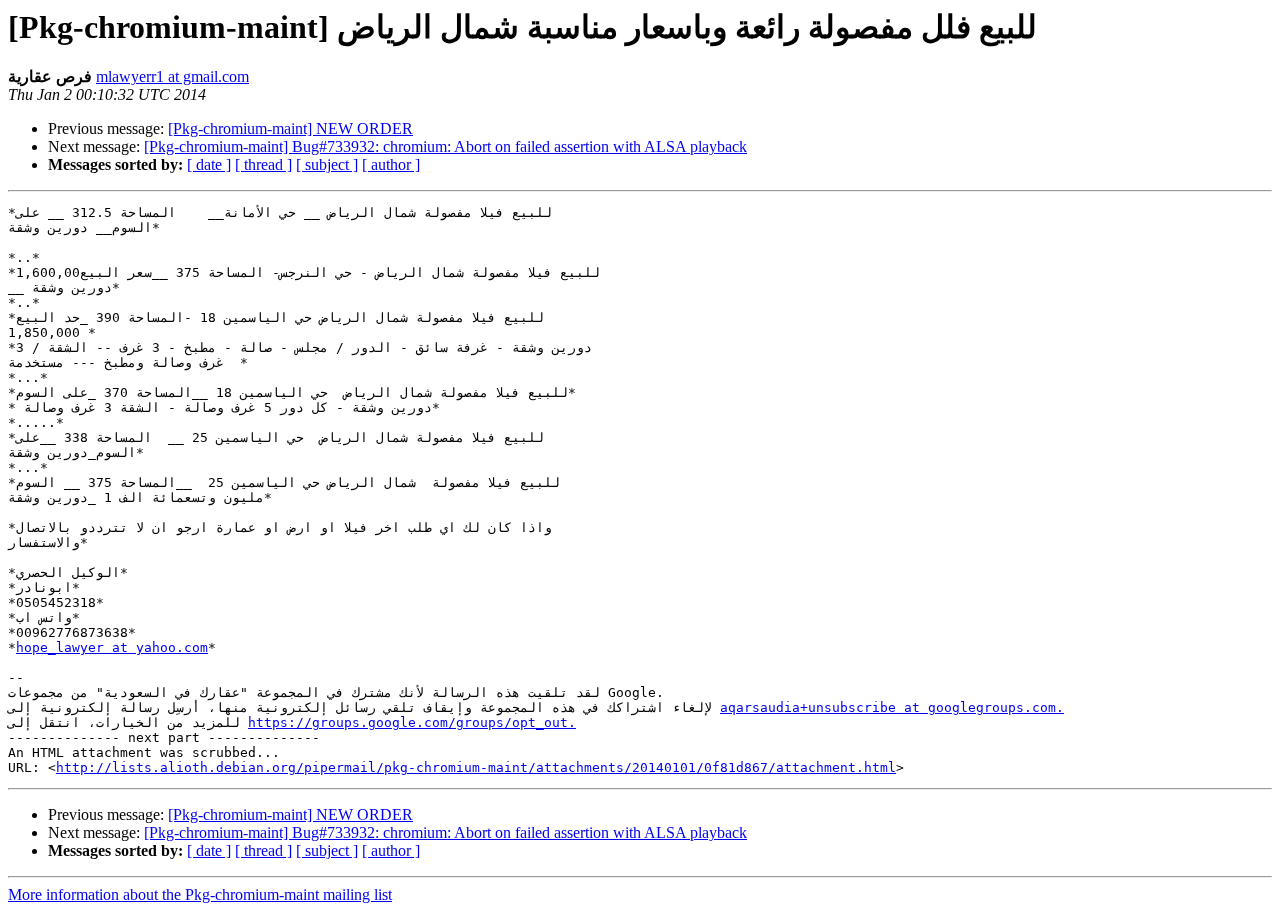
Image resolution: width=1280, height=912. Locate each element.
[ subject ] (327, 164)
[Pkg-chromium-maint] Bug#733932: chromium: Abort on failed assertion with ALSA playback (445, 146)
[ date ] (209, 164)
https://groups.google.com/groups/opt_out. (412, 722)
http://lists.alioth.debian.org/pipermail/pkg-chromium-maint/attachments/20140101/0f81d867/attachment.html (476, 767)
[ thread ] (263, 164)
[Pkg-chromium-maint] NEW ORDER (290, 128)
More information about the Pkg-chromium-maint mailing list (200, 894)
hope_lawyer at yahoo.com (112, 647)
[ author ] (391, 164)
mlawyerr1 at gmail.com (172, 76)
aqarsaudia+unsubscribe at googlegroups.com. (892, 707)
